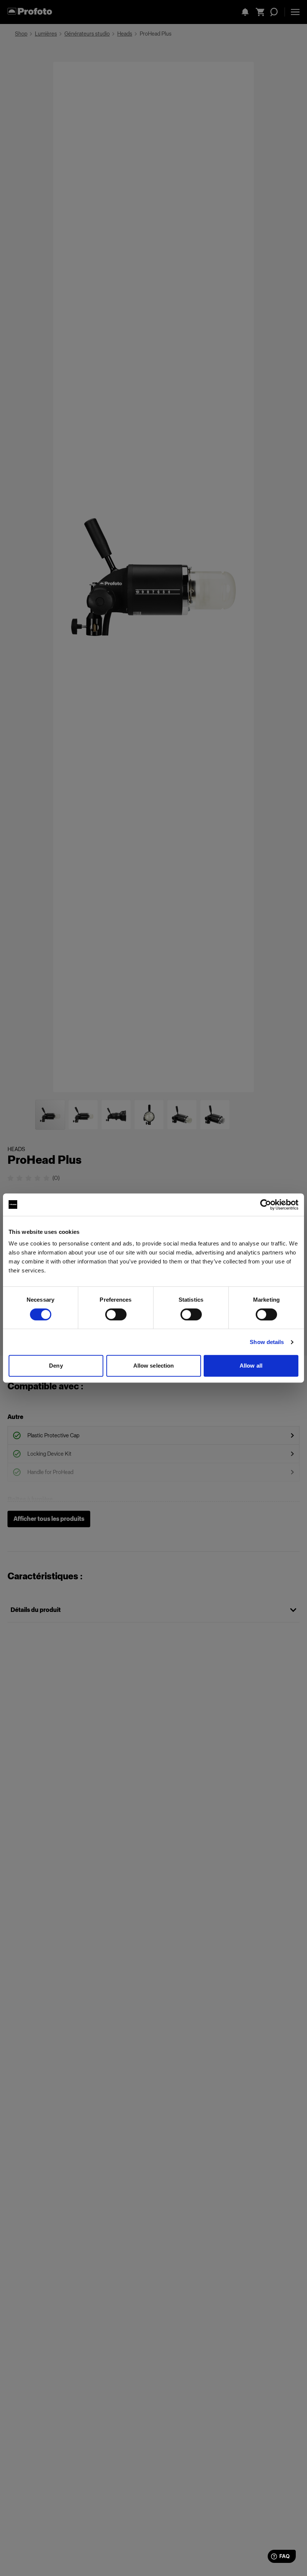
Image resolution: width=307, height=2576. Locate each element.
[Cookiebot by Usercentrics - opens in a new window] (266, 1205)
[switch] (116, 1314)
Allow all (251, 1366)
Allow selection (154, 1366)
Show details (267, 1342)
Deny (56, 1366)
